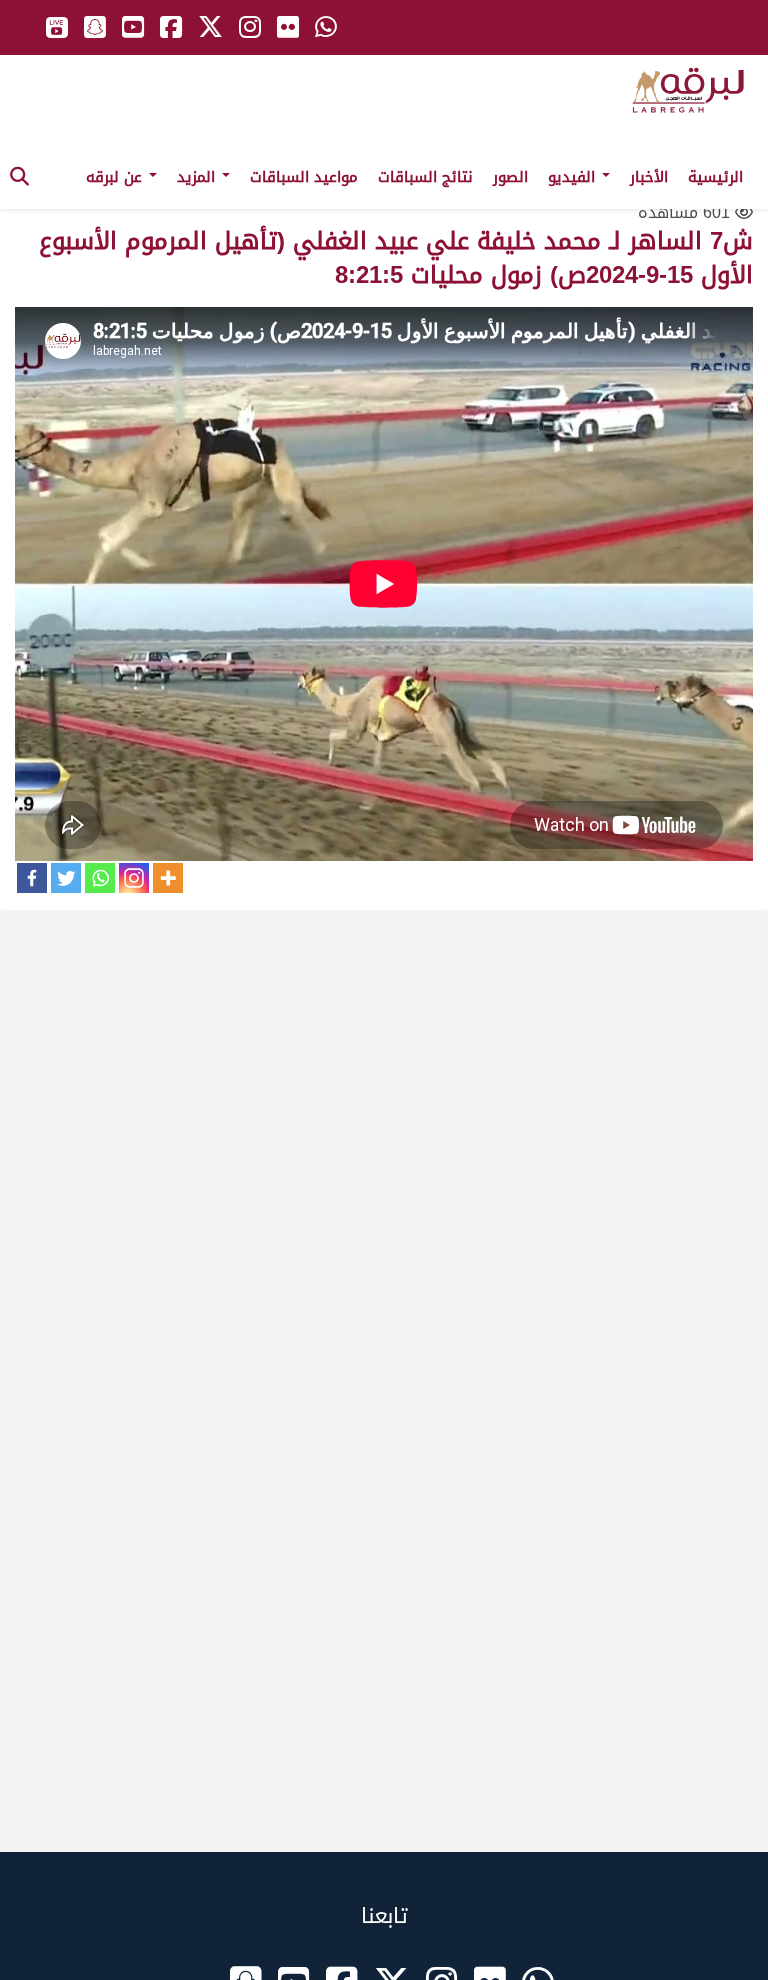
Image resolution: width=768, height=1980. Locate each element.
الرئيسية (715, 177)
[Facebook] (32, 878)
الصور (510, 177)
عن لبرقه (116, 177)
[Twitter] (66, 878)
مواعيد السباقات (304, 177)
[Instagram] (134, 878)
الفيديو (574, 177)
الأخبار (649, 177)
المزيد (198, 177)
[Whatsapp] (100, 878)
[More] (168, 878)
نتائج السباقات (425, 177)
